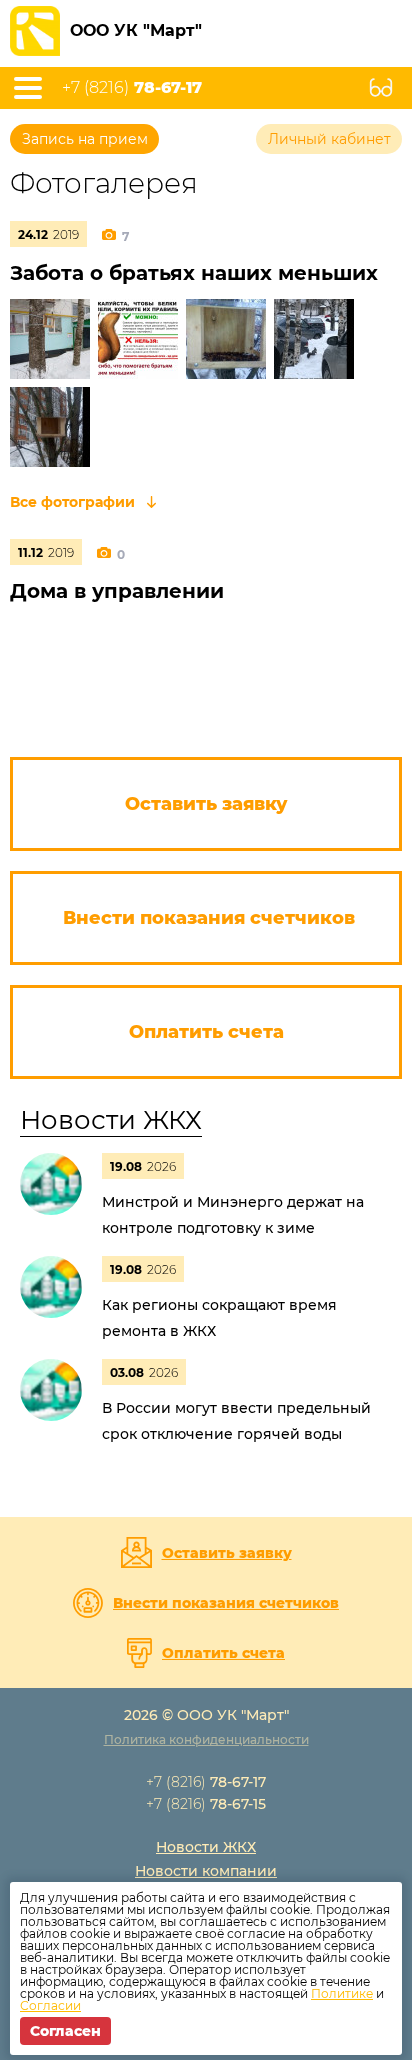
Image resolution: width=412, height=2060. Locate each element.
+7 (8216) (132, 88)
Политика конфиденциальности (206, 1739)
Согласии (50, 2005)
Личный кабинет (329, 139)
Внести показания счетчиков (226, 1603)
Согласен (65, 2031)
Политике (342, 1993)
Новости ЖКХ (111, 1120)
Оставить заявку (227, 1553)
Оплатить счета (223, 1653)
